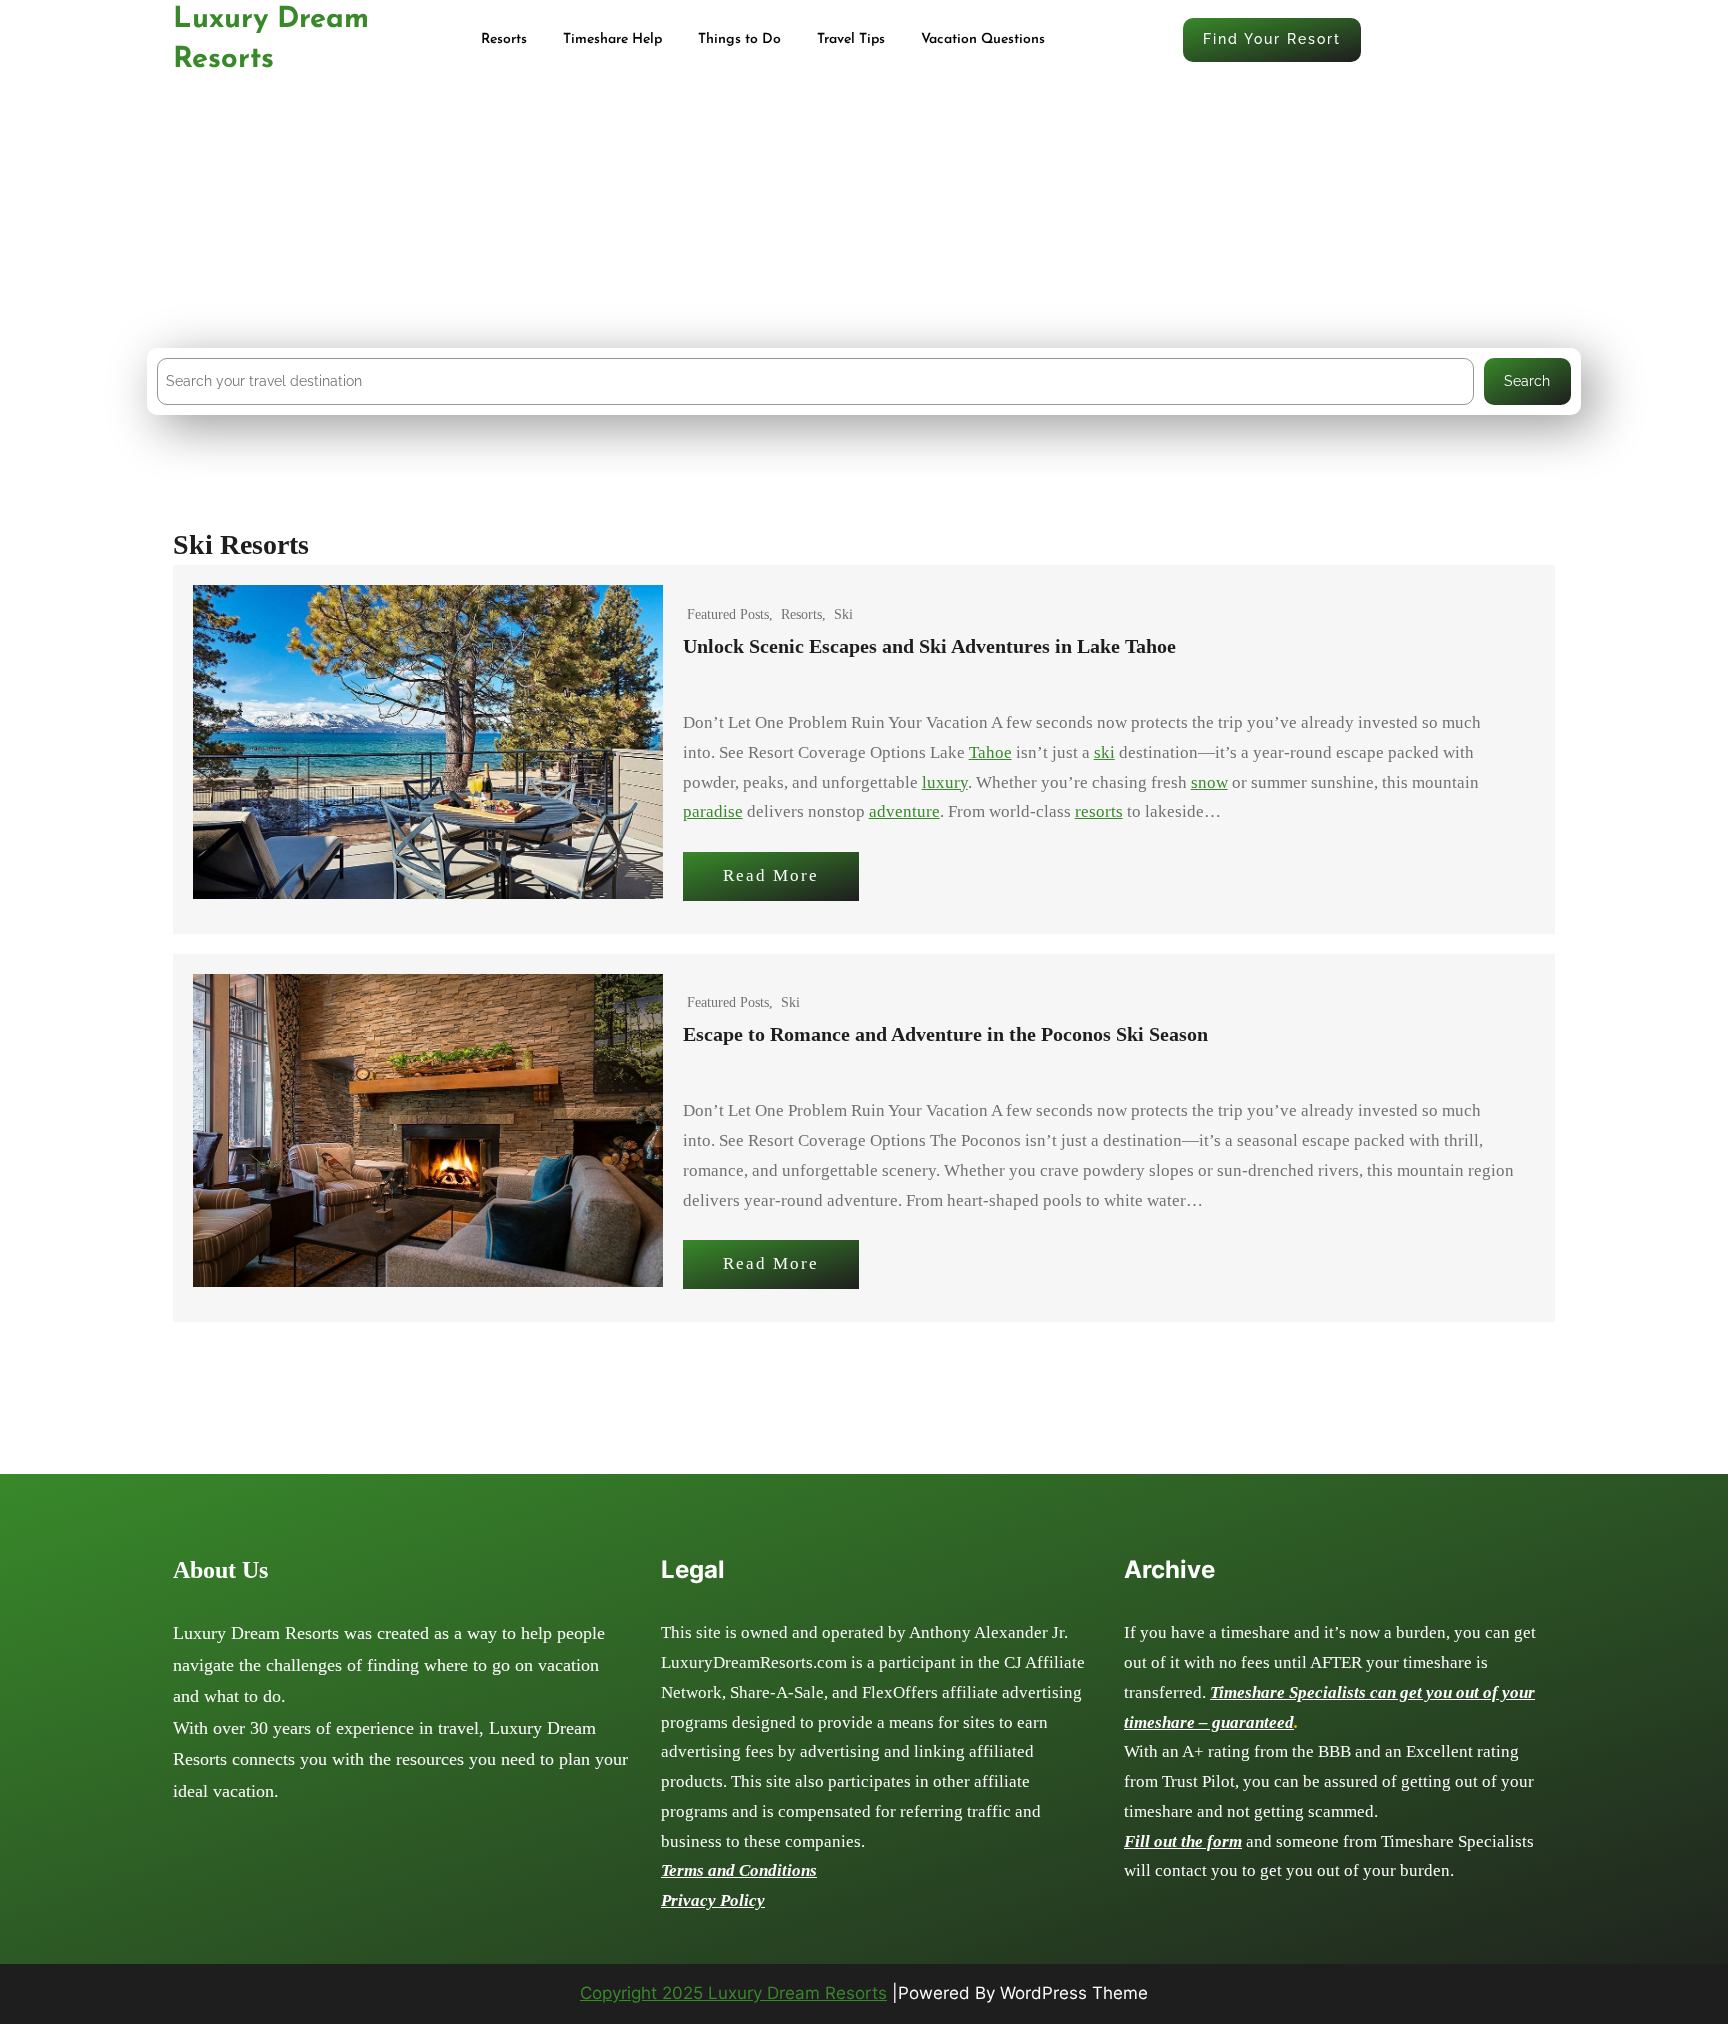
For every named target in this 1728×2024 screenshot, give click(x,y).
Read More (771, 875)
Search (1527, 381)
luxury (945, 782)
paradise (713, 811)
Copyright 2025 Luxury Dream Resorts (733, 1993)
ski (1104, 752)
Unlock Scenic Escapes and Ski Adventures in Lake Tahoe (929, 646)
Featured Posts (728, 614)
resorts (1099, 811)
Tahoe (990, 752)
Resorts (801, 614)
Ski (843, 614)
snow (1209, 782)
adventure (904, 811)
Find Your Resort (1272, 39)
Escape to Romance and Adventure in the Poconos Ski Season (945, 1034)
